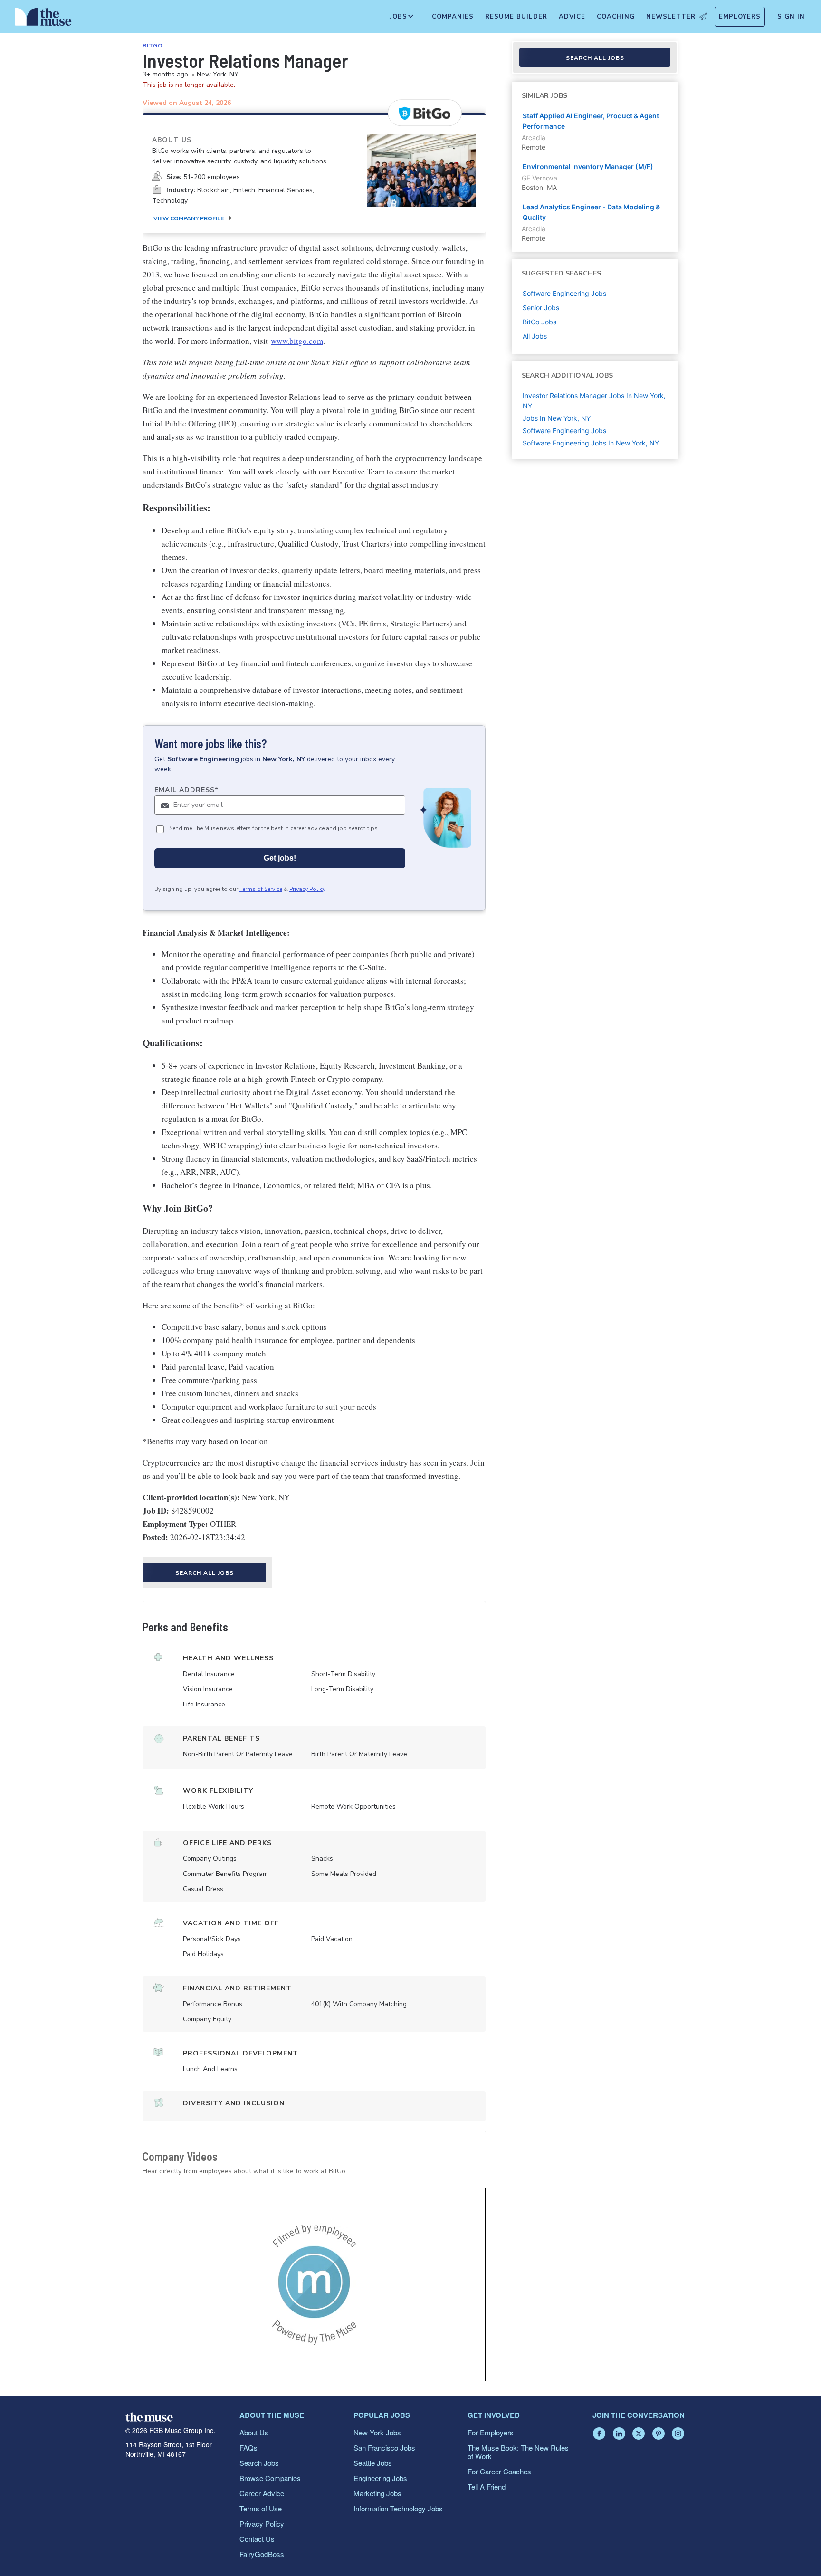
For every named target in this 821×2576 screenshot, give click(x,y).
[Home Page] (43, 19)
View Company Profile (189, 218)
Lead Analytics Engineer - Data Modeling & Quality (591, 212)
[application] (314, 2285)
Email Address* (186, 790)
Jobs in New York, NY (557, 418)
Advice (572, 17)
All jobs (535, 336)
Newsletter (671, 17)
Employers (740, 17)
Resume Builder (516, 17)
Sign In (791, 17)
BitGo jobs (539, 322)
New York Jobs (377, 2432)
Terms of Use (261, 2508)
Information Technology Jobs (398, 2508)
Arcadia (534, 137)
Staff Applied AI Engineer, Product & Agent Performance (591, 121)
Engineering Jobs (380, 2478)
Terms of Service (261, 889)
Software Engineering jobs (564, 293)
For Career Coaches (499, 2471)
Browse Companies (270, 2478)
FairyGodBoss (262, 2554)
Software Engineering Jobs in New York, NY (591, 443)
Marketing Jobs (377, 2493)
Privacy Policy (307, 889)
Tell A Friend (487, 2486)
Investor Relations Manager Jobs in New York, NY (594, 401)
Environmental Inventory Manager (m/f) (588, 166)
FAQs (248, 2448)
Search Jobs (259, 2463)
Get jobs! (280, 858)
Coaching (616, 17)
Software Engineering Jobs (564, 431)
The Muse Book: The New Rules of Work (518, 2452)
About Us (254, 2432)
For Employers (491, 2432)
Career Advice (262, 2493)
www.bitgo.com (297, 341)
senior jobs (541, 308)
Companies (453, 17)
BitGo (153, 46)
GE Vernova (539, 178)
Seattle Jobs (373, 2463)
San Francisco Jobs (384, 2448)
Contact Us (257, 2539)
